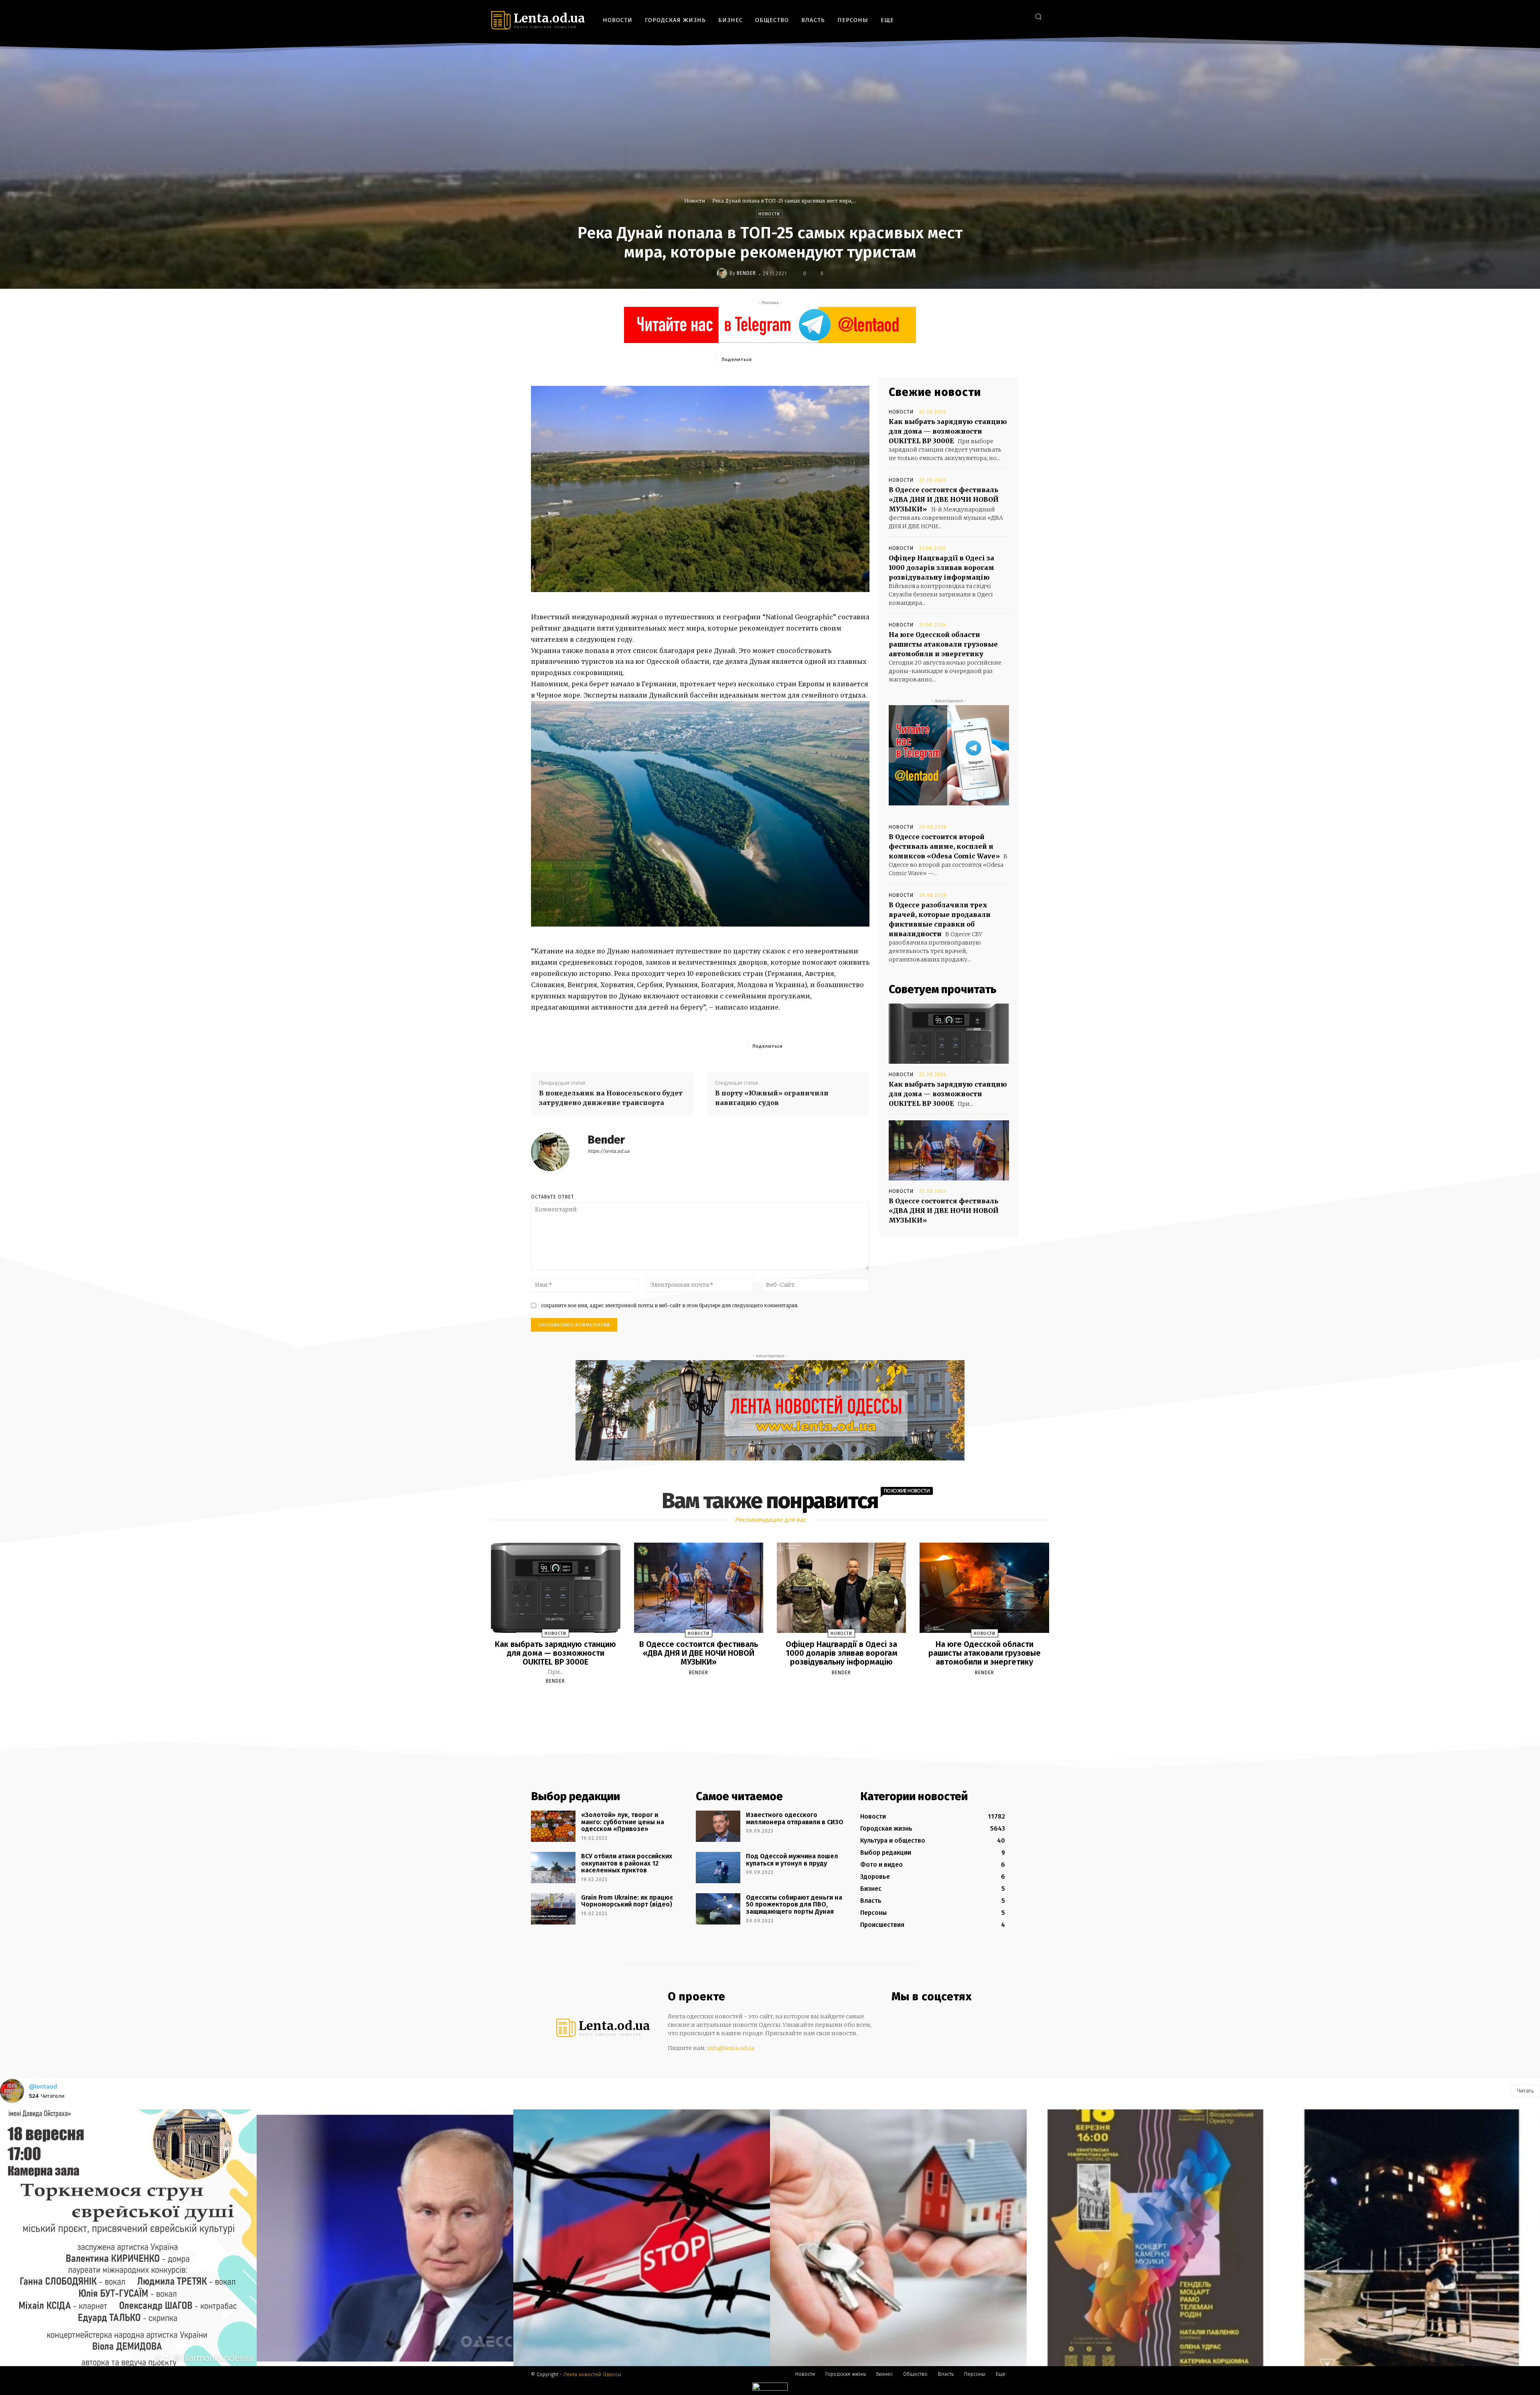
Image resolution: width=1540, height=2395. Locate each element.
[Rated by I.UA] (770, 2388)
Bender (746, 273)
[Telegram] (1008, 16)
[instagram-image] (128, 2238)
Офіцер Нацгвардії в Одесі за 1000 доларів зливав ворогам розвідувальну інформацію (941, 568)
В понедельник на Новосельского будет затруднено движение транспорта (611, 1098)
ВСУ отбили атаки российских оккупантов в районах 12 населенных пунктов (627, 1863)
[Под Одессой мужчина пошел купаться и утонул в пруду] (718, 1868)
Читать (1525, 2091)
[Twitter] (1020, 16)
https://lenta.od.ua (609, 1151)
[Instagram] (996, 16)
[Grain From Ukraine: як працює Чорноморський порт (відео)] (553, 1909)
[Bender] (723, 273)
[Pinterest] (812, 359)
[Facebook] (984, 16)
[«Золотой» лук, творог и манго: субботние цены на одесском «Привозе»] (553, 1826)
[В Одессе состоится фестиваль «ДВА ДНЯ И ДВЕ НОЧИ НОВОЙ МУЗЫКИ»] (949, 1150)
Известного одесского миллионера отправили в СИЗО (795, 1818)
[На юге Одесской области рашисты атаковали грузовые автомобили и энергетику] (984, 1588)
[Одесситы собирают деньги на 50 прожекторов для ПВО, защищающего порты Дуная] (718, 1909)
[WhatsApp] (831, 359)
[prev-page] (760, 1700)
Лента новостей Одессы (592, 2374)
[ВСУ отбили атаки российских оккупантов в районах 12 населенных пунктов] (553, 1868)
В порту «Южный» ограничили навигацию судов (772, 1098)
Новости (695, 201)
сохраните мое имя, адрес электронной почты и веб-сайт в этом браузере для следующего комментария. (670, 1305)
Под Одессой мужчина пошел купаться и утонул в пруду (792, 1860)
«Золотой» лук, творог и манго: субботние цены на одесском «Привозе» (623, 1822)
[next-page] (777, 1700)
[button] (1038, 16)
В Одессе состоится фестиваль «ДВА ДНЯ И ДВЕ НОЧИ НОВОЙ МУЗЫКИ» (944, 499)
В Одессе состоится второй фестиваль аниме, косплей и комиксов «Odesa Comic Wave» (944, 846)
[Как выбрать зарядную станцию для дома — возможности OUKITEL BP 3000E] (949, 1034)
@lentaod (43, 2086)
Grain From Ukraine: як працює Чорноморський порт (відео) (627, 1901)
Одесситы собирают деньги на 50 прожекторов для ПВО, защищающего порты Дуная (794, 1904)
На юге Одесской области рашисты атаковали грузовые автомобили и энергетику (943, 644)
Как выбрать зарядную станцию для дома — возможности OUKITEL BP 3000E (948, 431)
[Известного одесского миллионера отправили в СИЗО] (718, 1826)
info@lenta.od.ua (731, 2048)
